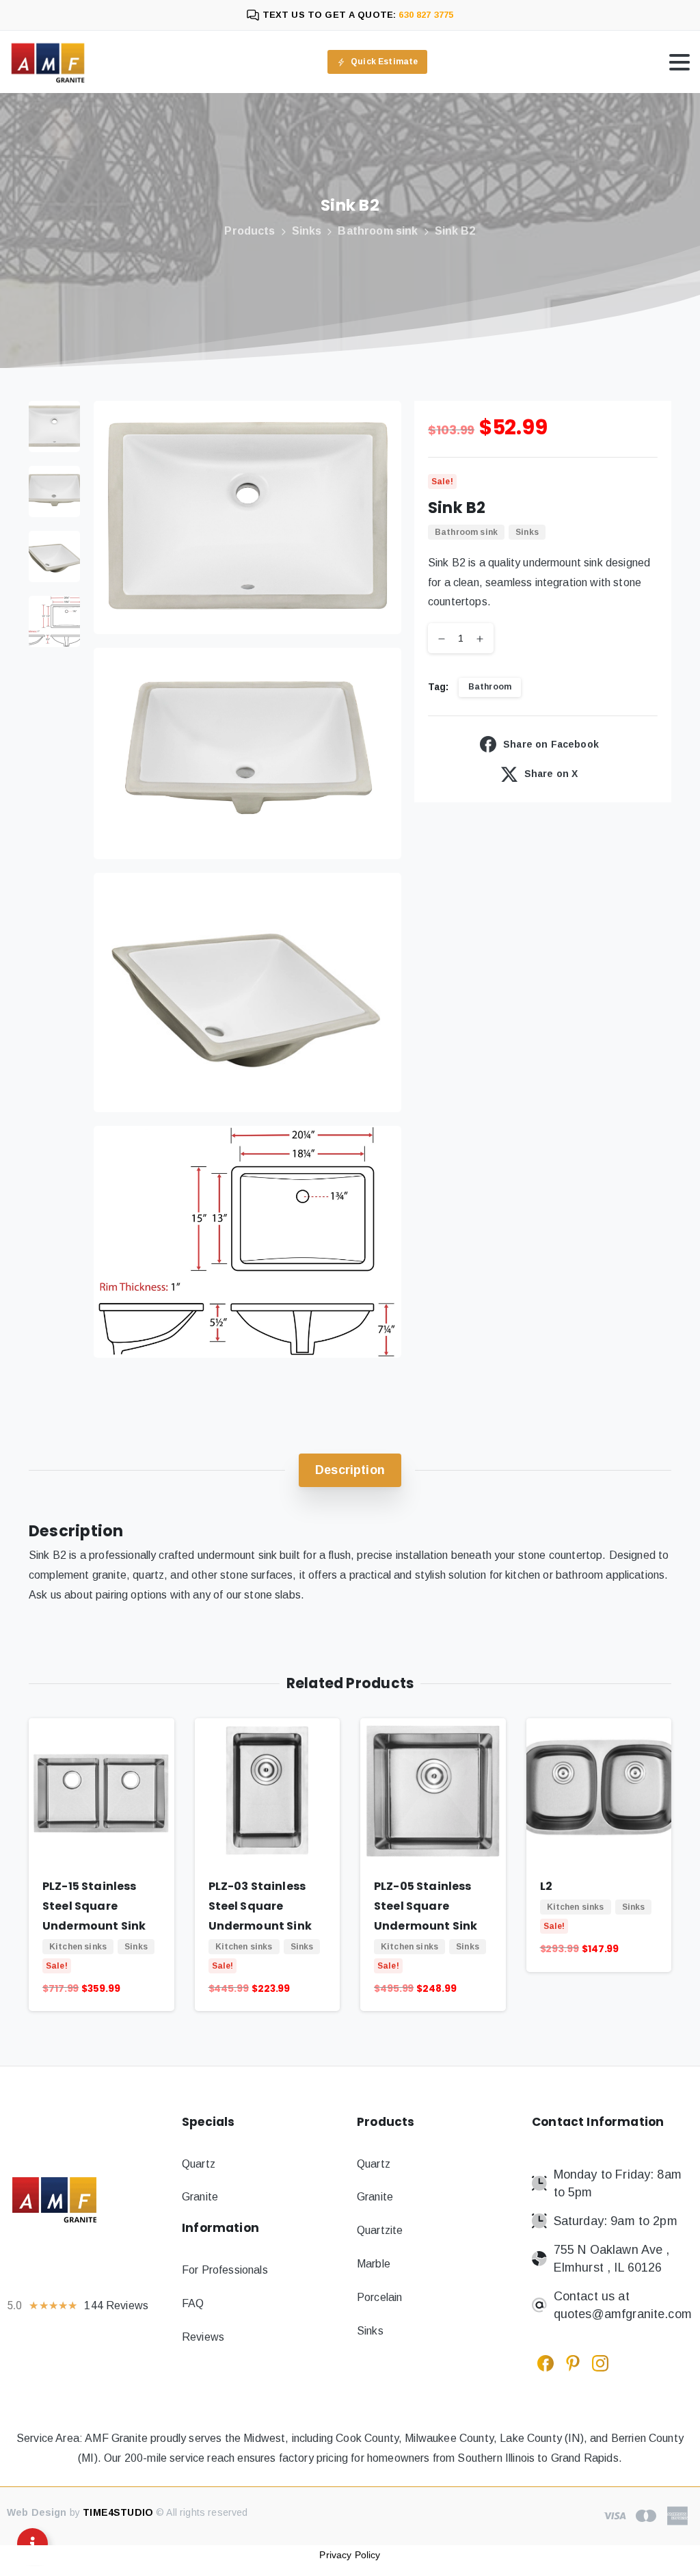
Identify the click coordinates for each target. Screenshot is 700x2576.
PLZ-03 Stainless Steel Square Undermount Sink (260, 1906)
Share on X (551, 774)
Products (250, 231)
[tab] (350, 1470)
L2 (546, 1886)
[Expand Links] (32, 2544)
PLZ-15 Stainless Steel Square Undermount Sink (94, 1906)
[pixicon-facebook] (546, 2363)
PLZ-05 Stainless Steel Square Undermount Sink (426, 1906)
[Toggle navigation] (679, 62)
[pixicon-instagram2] (600, 2363)
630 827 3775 (425, 15)
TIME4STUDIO (118, 2512)
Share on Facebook (551, 744)
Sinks (307, 231)
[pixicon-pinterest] (573, 2363)
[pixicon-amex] (677, 2515)
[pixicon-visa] (615, 2515)
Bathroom (490, 687)
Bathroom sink (378, 231)
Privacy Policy (350, 2555)
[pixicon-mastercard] (646, 2515)
